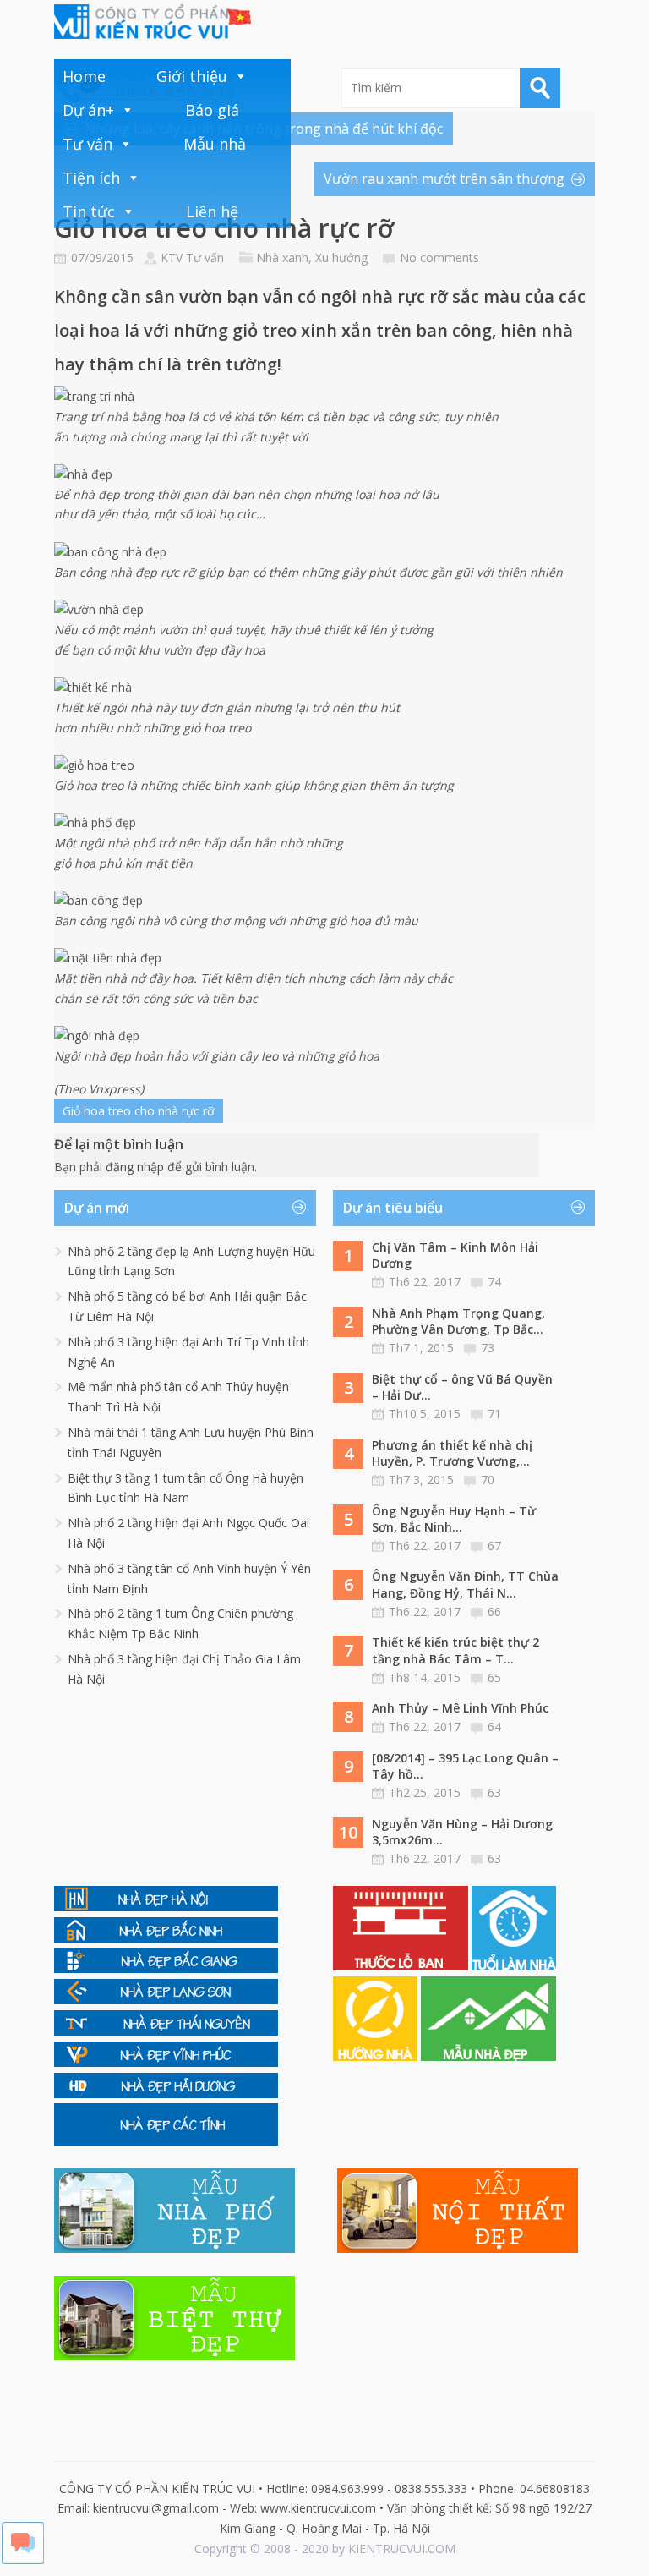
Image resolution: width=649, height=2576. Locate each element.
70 (488, 1480)
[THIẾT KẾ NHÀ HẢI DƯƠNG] (166, 2094)
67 (494, 1546)
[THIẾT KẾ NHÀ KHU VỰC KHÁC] (166, 2141)
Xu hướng (341, 258)
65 (494, 1677)
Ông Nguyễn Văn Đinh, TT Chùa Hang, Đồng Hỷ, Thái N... (465, 1584)
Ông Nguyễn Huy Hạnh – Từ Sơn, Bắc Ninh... (454, 1519)
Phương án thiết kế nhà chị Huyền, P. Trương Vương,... (452, 1453)
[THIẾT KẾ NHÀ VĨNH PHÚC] (166, 2062)
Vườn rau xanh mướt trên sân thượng (444, 178)
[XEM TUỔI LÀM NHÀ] (514, 1966)
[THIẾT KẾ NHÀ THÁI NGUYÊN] (166, 2031)
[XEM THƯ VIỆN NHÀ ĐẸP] (488, 2056)
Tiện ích (91, 178)
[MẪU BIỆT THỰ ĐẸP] (175, 2356)
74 (494, 1282)
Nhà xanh (282, 258)
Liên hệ (212, 211)
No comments (439, 258)
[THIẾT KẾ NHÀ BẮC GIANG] (166, 1968)
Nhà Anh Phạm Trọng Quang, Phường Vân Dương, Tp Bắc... (458, 1321)
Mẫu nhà (215, 144)
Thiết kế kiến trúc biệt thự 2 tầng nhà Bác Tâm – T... (455, 1650)
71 (494, 1414)
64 (494, 1726)
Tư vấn (87, 144)
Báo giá (212, 110)
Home (84, 76)
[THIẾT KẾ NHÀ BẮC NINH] (166, 1938)
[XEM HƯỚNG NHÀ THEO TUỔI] (377, 2056)
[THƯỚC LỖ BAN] (402, 1966)
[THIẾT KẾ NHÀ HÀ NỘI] (166, 1907)
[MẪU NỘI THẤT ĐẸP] (458, 2248)
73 (488, 1348)
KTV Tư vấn (192, 258)
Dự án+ (88, 110)
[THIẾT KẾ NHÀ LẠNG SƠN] (166, 2000)
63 (494, 1792)
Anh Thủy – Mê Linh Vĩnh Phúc (460, 1708)
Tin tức (89, 211)
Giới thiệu (192, 76)
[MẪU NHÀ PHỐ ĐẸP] (175, 2248)
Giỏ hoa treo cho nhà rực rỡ (139, 1111)
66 (494, 1611)
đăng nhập (135, 1167)
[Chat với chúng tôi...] (23, 2560)
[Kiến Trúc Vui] (153, 22)
